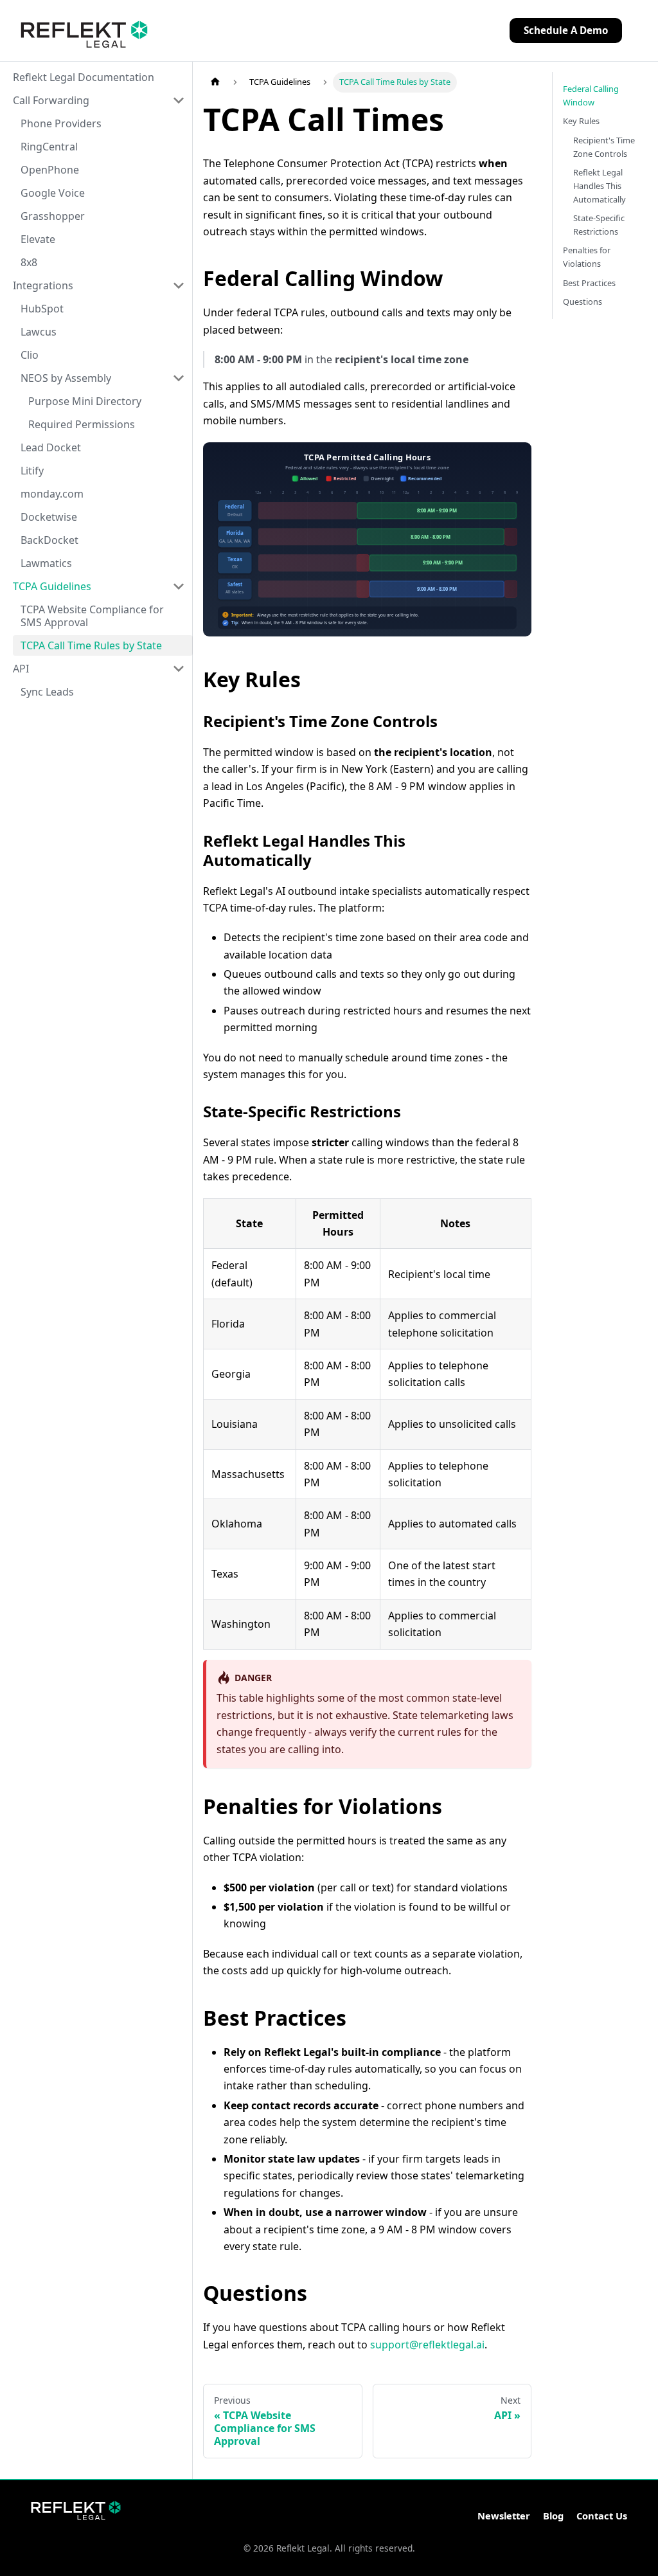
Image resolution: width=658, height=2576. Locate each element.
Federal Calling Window (591, 95)
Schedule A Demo (566, 30)
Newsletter (504, 2516)
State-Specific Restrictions (599, 225)
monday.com (52, 494)
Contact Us (602, 2516)
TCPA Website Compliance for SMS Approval (92, 616)
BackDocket (49, 540)
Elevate (38, 239)
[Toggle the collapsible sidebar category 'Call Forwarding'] (179, 100)
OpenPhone (50, 170)
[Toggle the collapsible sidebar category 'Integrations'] (179, 285)
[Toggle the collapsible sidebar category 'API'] (179, 669)
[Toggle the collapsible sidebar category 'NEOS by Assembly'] (179, 378)
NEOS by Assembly (66, 378)
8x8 (29, 262)
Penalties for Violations (587, 257)
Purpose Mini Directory (85, 401)
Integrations (43, 285)
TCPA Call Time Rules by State (91, 645)
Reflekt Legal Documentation (84, 77)
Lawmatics (46, 563)
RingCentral (49, 147)
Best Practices (589, 283)
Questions (582, 302)
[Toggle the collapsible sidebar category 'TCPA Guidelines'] (179, 586)
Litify (32, 471)
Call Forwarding (51, 100)
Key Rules (581, 121)
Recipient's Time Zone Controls (604, 147)
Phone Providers (61, 123)
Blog (553, 2516)
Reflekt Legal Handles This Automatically (600, 186)
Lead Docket (51, 447)
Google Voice (53, 193)
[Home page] (215, 82)
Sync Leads (47, 692)
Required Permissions (82, 424)
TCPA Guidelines (52, 586)
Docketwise (49, 517)
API (21, 669)
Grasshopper (53, 216)
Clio (30, 355)
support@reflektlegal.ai (427, 2345)
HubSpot (42, 309)
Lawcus (39, 332)
